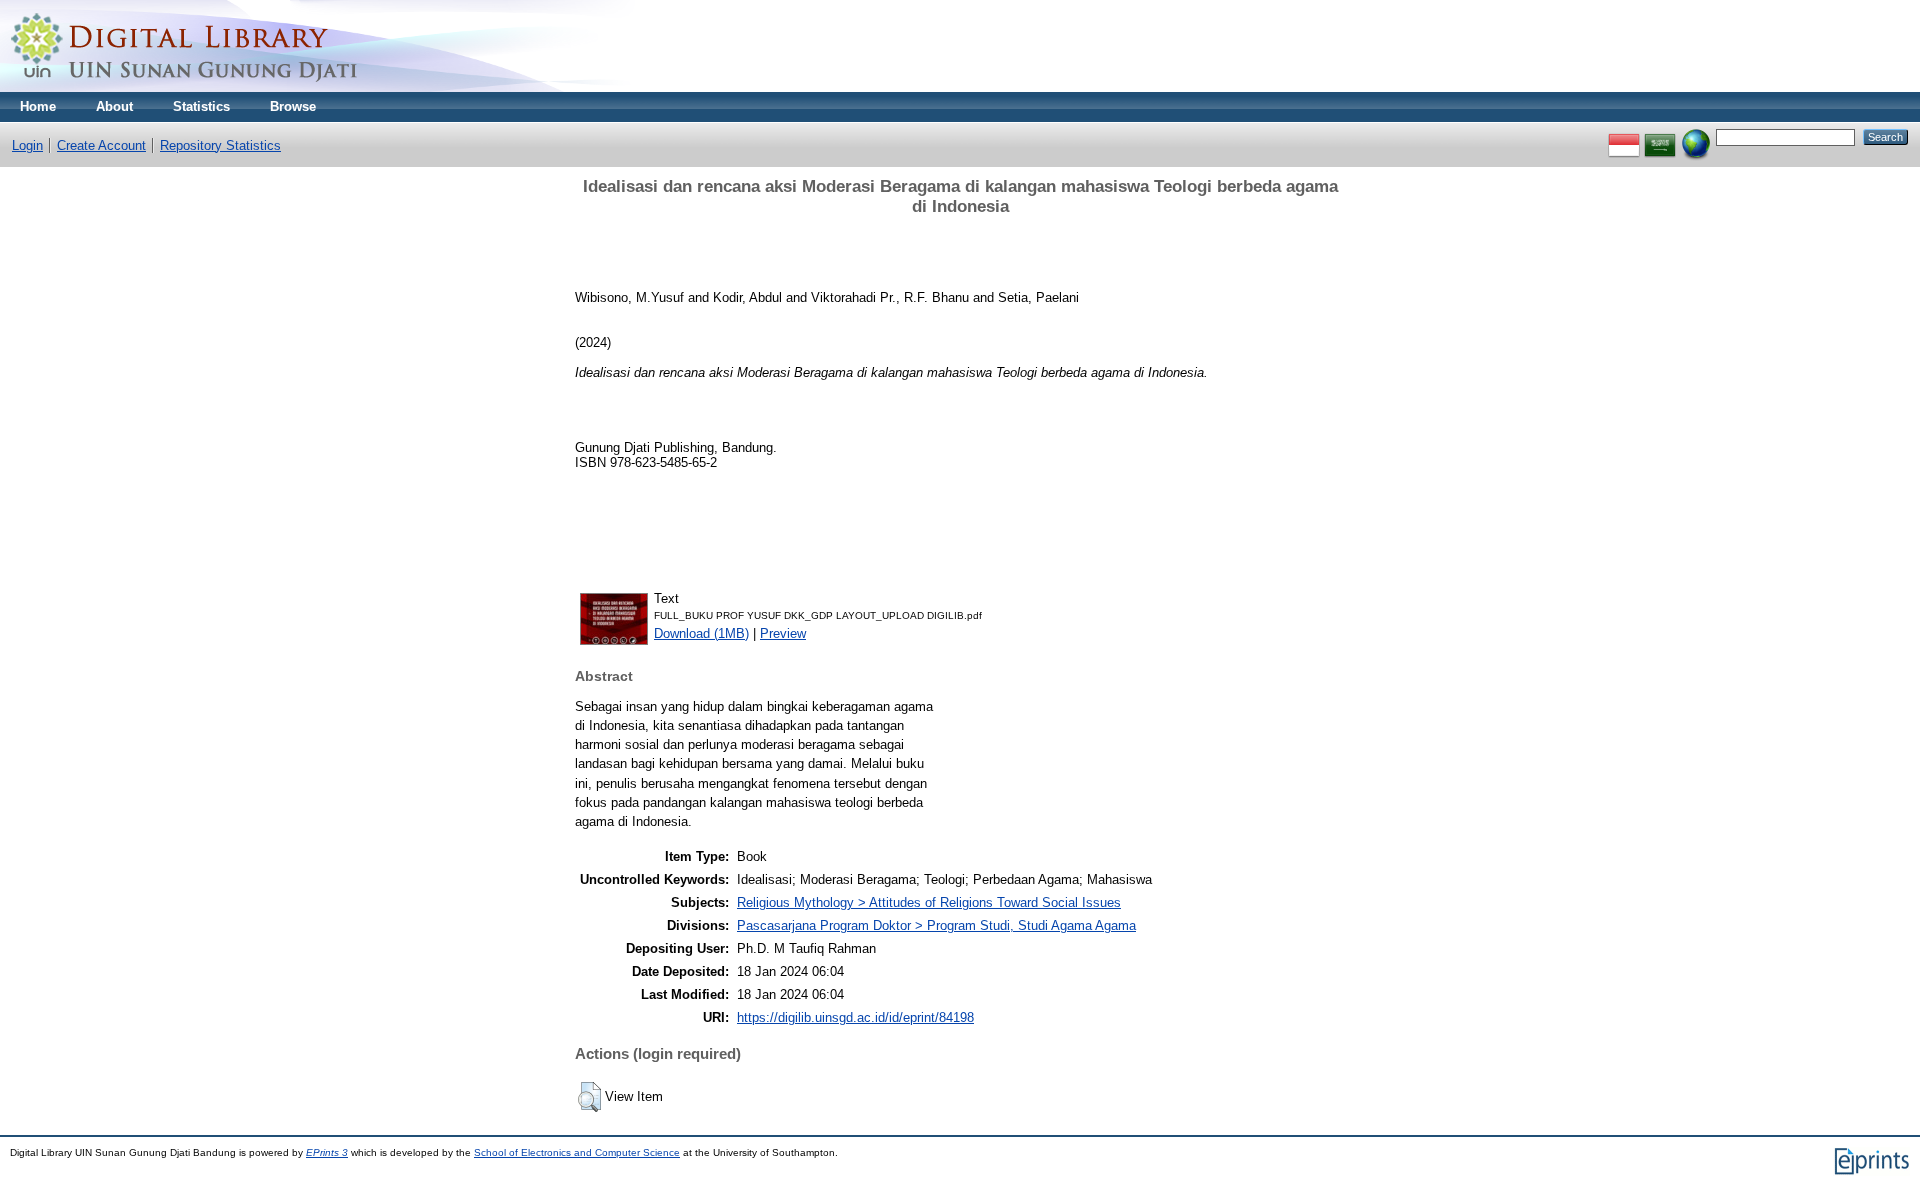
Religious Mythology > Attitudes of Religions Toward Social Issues (929, 902)
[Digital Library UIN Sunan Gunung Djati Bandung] (185, 87)
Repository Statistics (220, 145)
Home (38, 106)
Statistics (201, 106)
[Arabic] (1660, 136)
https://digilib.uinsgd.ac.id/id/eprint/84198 (855, 1017)
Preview (783, 633)
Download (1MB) (701, 633)
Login (27, 145)
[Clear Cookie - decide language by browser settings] (1696, 136)
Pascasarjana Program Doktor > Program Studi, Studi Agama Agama (936, 925)
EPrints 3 (327, 1152)
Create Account (101, 145)
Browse (293, 106)
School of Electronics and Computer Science (577, 1152)
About (114, 106)
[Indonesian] (1624, 136)
